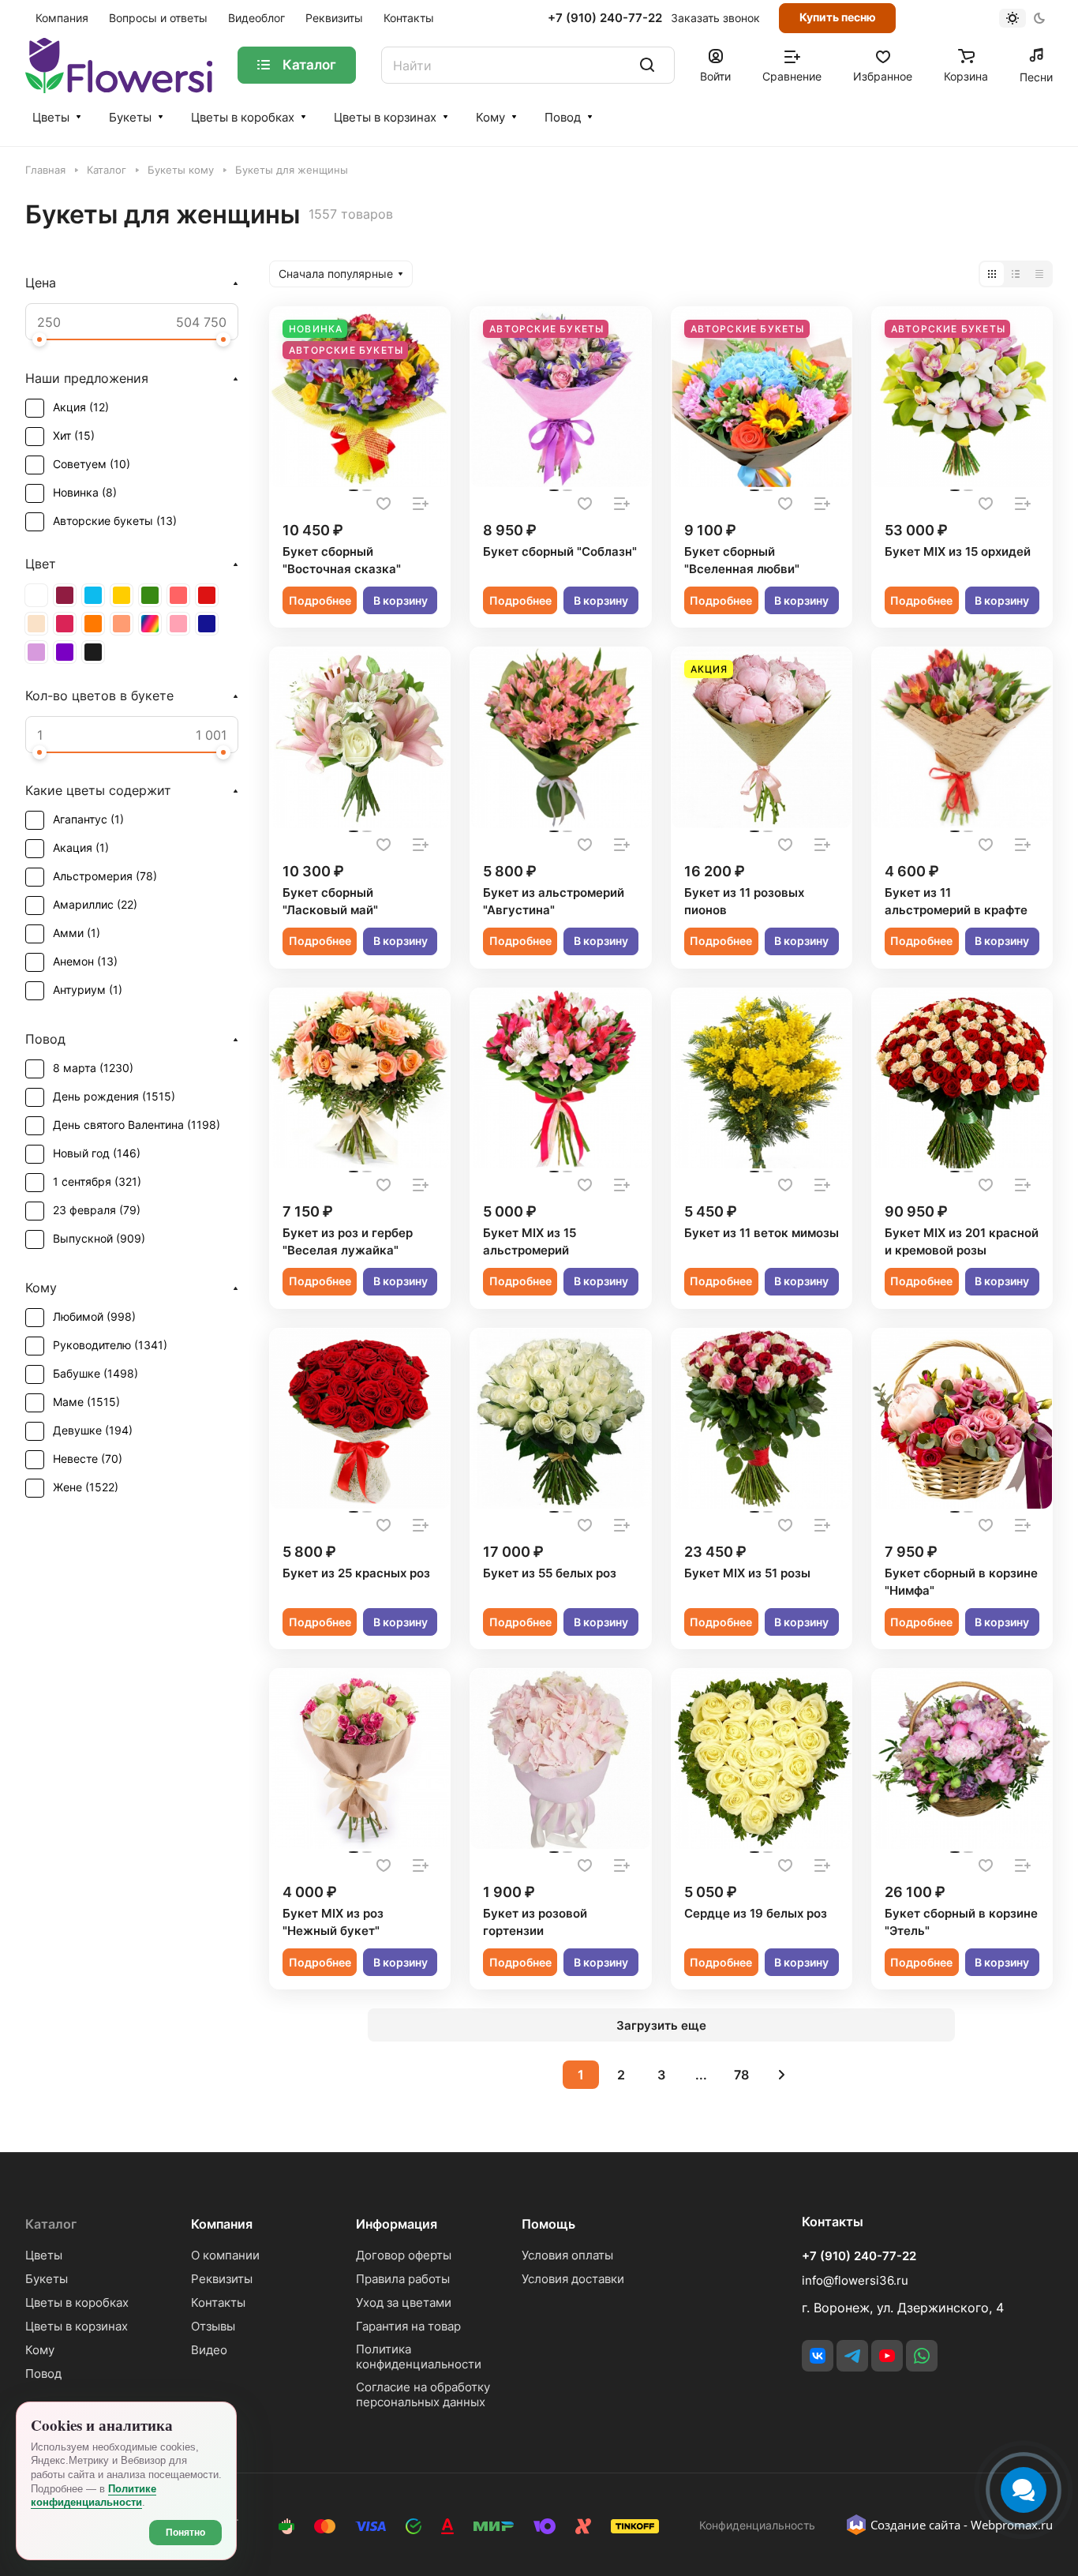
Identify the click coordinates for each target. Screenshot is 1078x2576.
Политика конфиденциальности (419, 2357)
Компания (222, 2224)
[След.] (782, 2075)
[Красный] (207, 595)
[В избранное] (384, 504)
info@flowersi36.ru (855, 2280)
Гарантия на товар (408, 2326)
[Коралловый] (178, 595)
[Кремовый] (36, 624)
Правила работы (403, 2279)
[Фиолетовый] (65, 652)
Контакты (218, 2302)
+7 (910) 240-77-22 (605, 18)
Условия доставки (573, 2279)
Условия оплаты (567, 2255)
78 (741, 2075)
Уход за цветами (404, 2302)
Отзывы (213, 2326)
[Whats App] (922, 2356)
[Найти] (647, 65)
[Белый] (36, 595)
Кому (490, 117)
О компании (225, 2255)
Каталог (51, 2224)
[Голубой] (93, 595)
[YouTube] (887, 2356)
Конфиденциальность (757, 2525)
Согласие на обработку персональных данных (423, 2394)
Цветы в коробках (243, 117)
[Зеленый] (150, 595)
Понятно (185, 2533)
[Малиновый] (65, 624)
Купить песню (838, 17)
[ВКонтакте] (818, 2356)
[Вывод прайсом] (1039, 274)
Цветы (51, 117)
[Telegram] (852, 2356)
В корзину (401, 600)
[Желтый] (122, 595)
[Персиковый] (122, 624)
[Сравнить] (421, 504)
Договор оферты (404, 2255)
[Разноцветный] (150, 624)
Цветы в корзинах (385, 117)
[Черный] (93, 652)
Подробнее (320, 600)
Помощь (548, 2224)
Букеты (130, 117)
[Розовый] (178, 624)
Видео (209, 2350)
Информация (397, 2224)
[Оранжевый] (93, 624)
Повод (563, 117)
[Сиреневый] (36, 652)
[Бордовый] (65, 595)
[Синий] (207, 624)
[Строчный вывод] (1016, 274)
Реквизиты (222, 2279)
